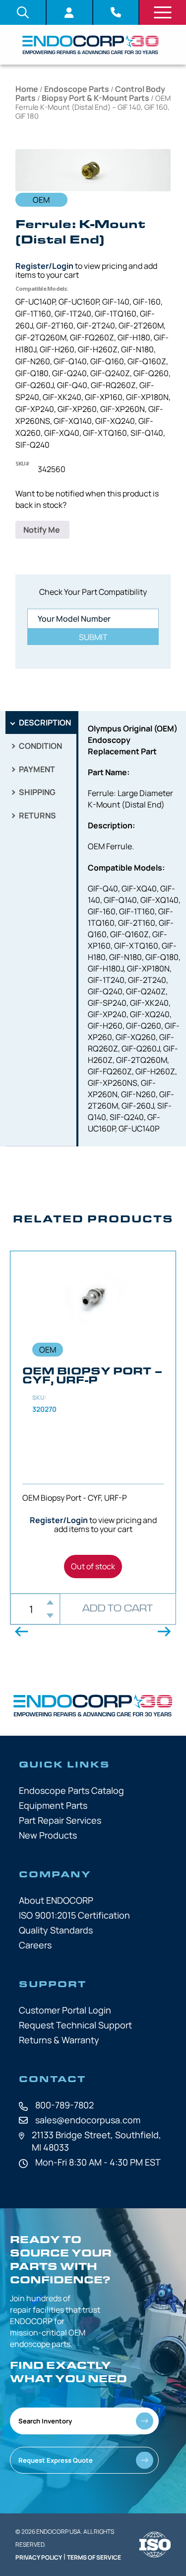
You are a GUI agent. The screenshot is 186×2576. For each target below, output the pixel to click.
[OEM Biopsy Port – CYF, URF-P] (93, 1422)
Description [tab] (44, 723)
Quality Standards (56, 1930)
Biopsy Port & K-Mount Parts (95, 98)
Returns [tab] (37, 815)
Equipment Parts (53, 1805)
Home (27, 89)
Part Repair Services (60, 1820)
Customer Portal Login (65, 2010)
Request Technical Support (75, 2025)
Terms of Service (94, 2557)
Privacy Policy (39, 2557)
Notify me (42, 530)
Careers (35, 1945)
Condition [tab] (40, 746)
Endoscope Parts (77, 89)
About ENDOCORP (56, 1900)
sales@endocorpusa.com (88, 2120)
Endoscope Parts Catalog (71, 1790)
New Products (48, 1835)
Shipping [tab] (36, 792)
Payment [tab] (36, 769)
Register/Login (44, 266)
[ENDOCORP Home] (91, 45)
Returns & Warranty (59, 2040)
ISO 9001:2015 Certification (74, 1915)
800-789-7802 (64, 2105)
